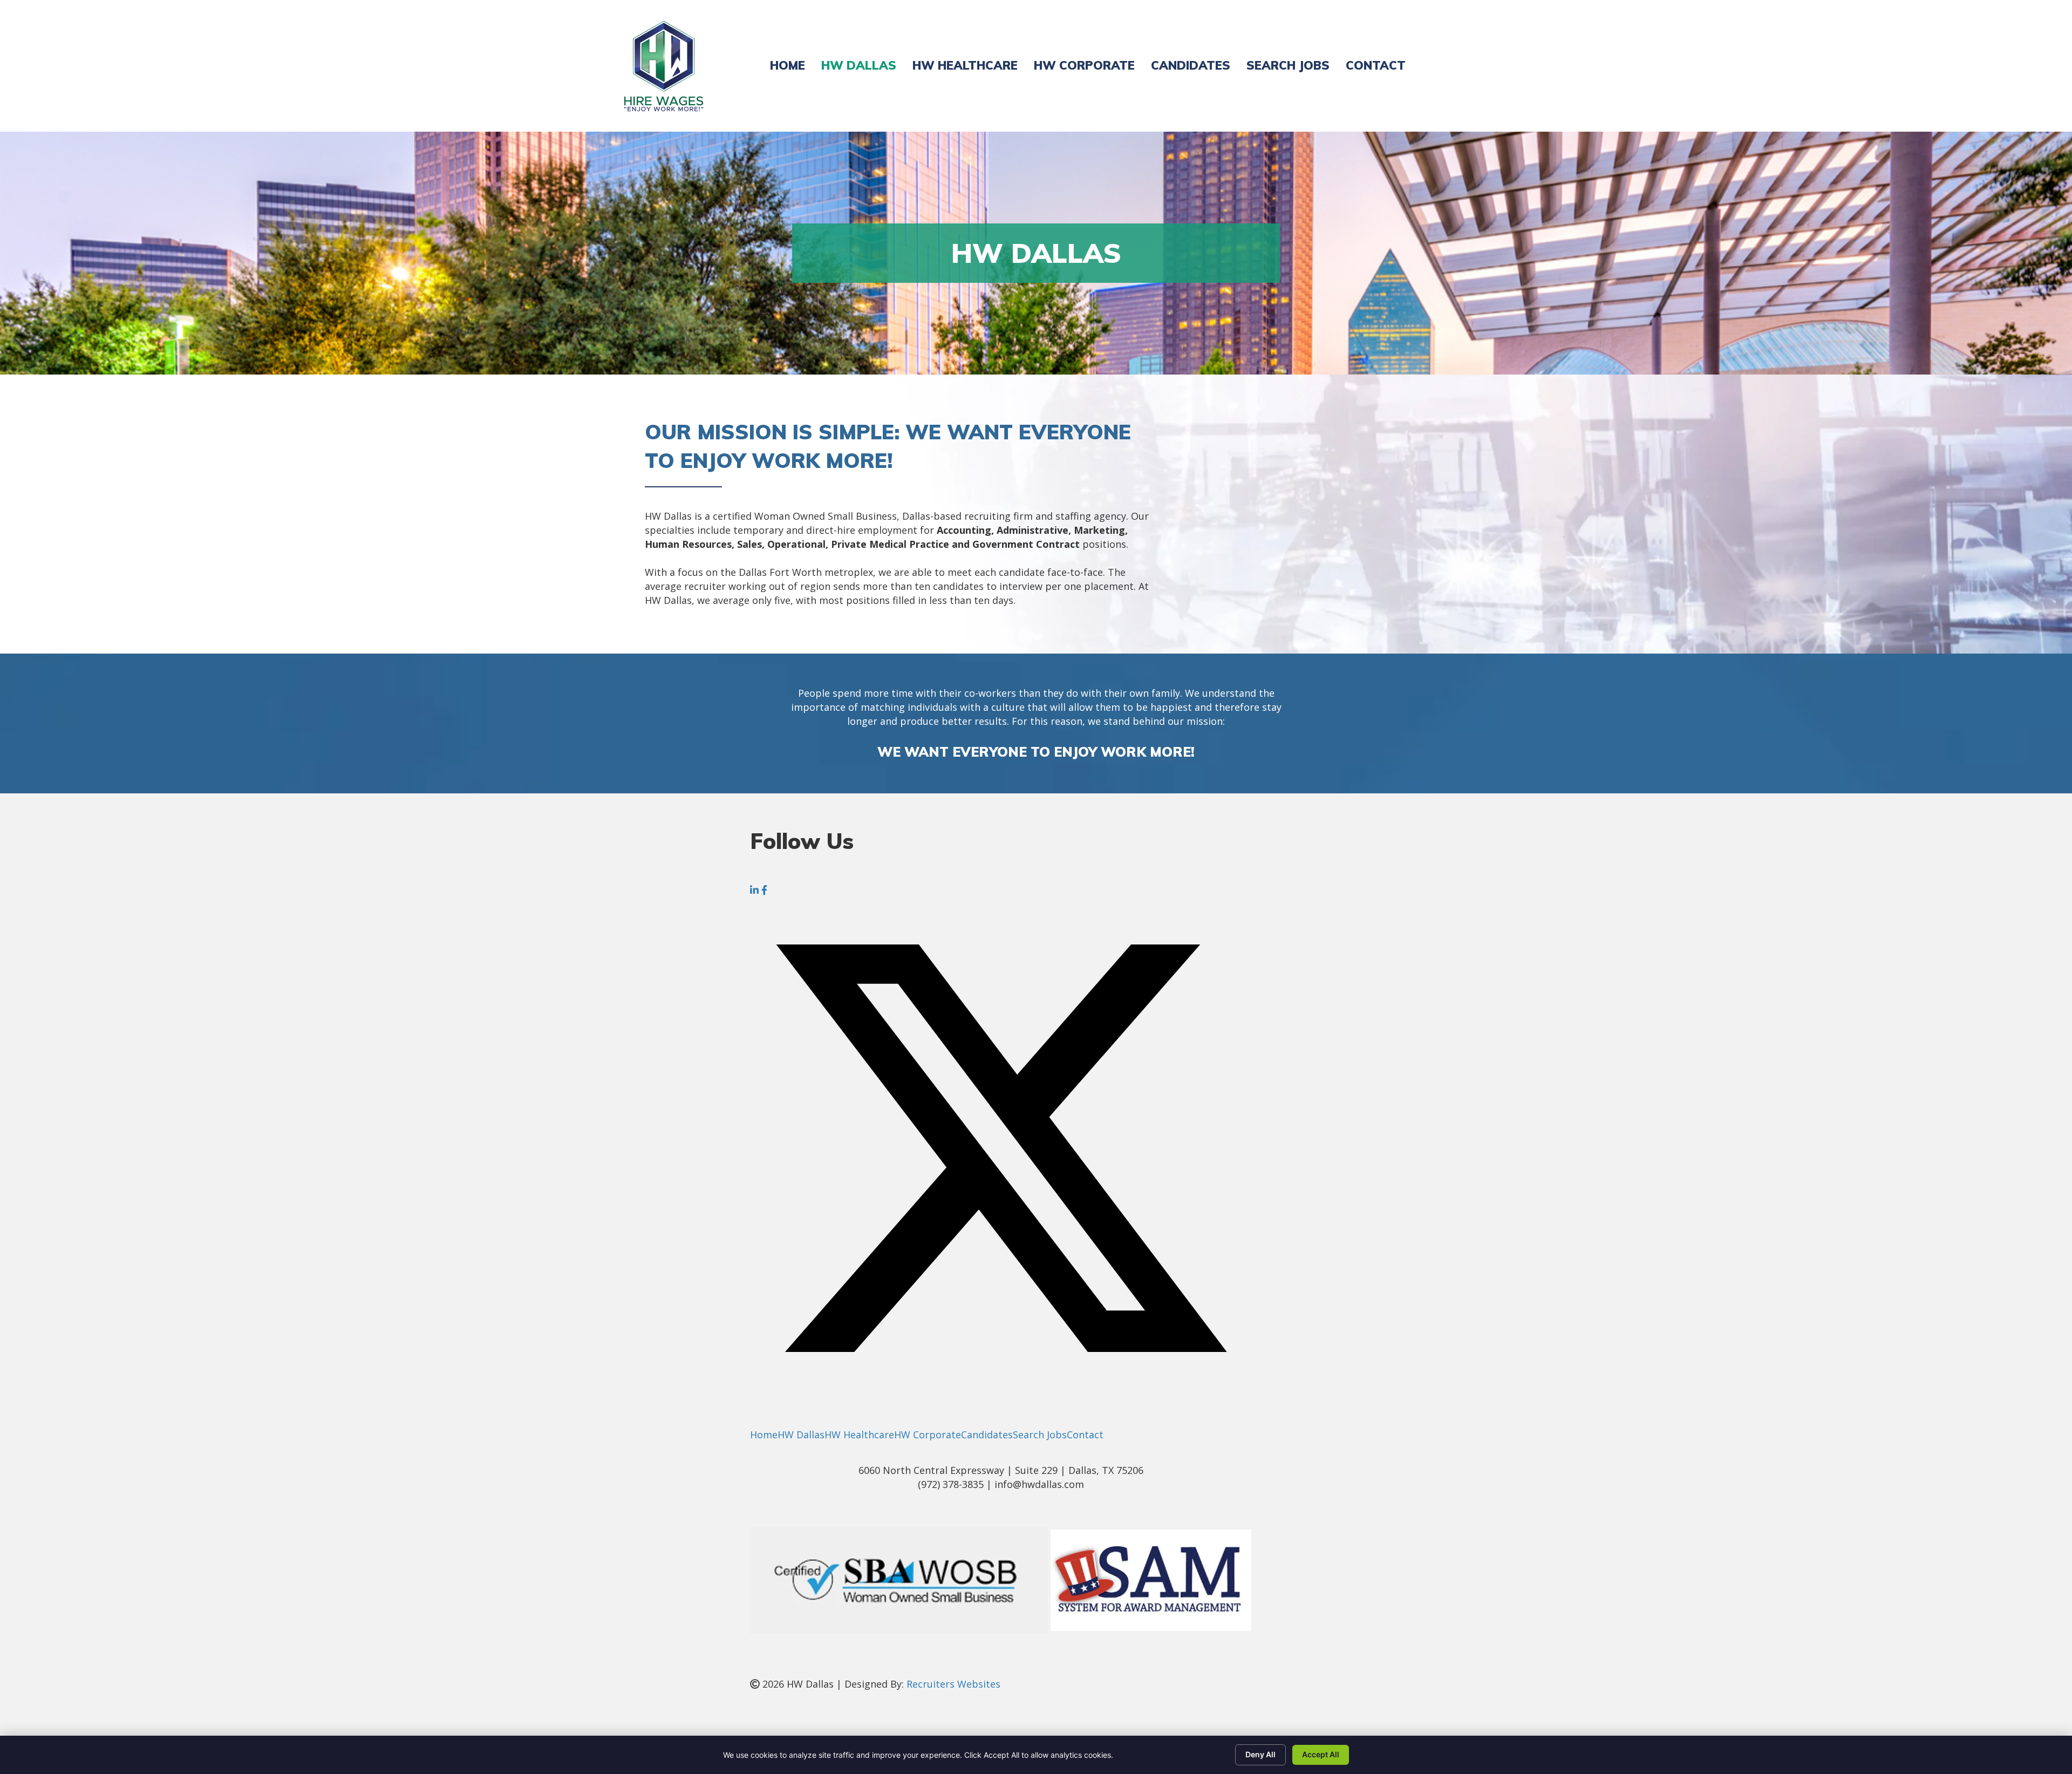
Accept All (1321, 1754)
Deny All (1260, 1754)
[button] (756, 890)
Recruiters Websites (953, 1684)
